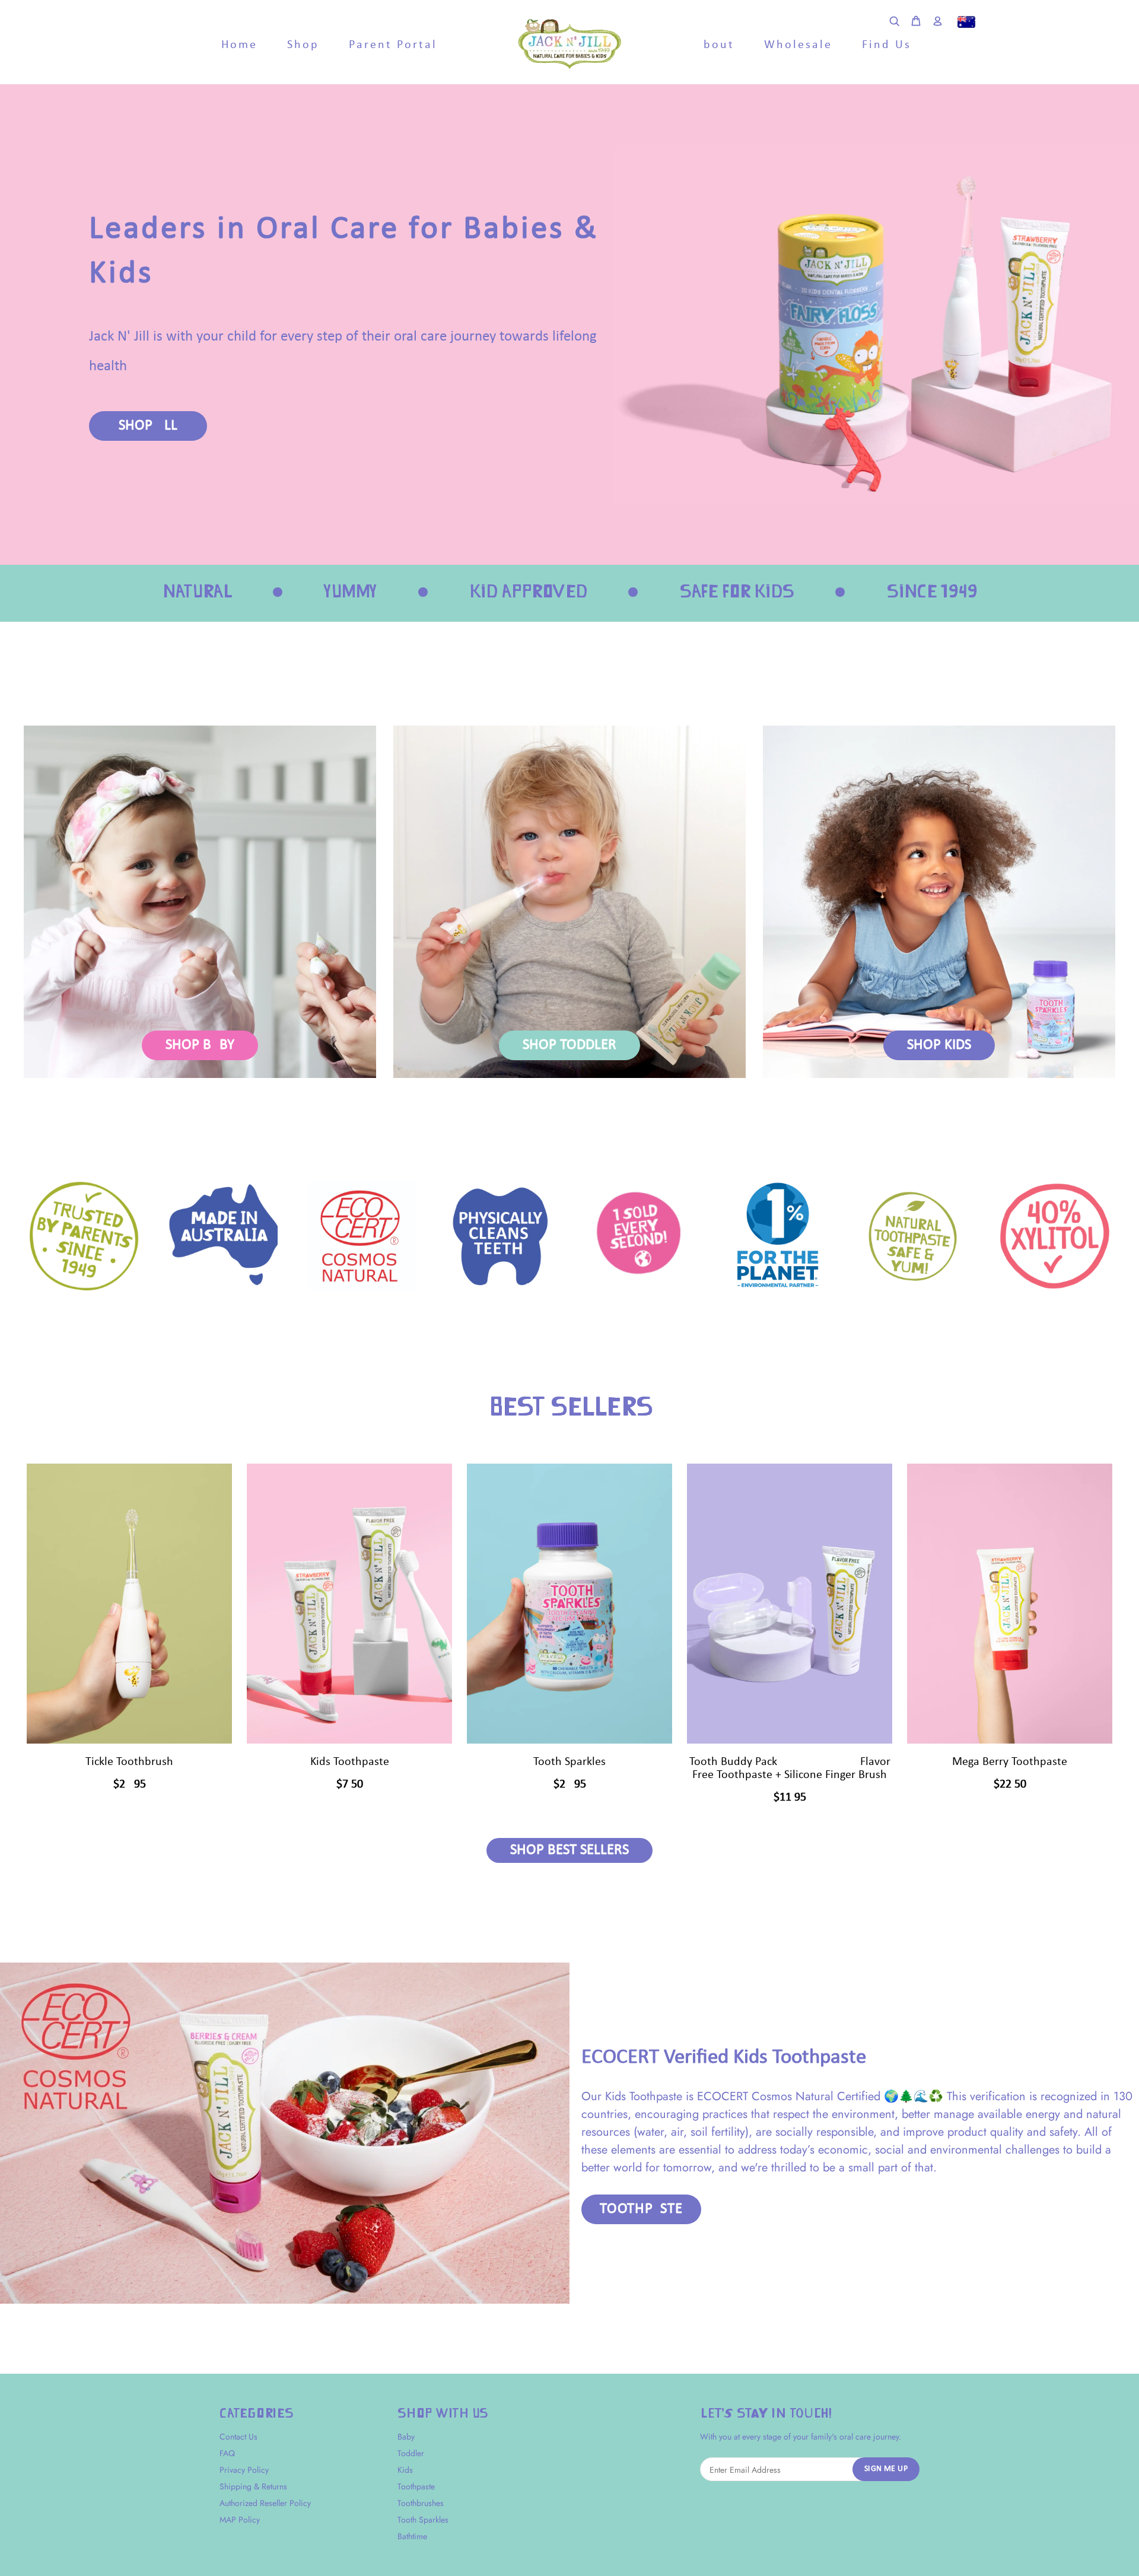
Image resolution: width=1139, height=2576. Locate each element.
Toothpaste (641, 2209)
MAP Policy (240, 2520)
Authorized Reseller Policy (265, 2503)
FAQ (227, 2453)
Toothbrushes (421, 2503)
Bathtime (412, 2536)
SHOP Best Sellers (569, 1850)
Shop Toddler (569, 1045)
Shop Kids (939, 1045)
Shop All (148, 426)
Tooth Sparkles (423, 2520)
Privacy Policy (244, 2470)
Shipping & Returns (253, 2486)
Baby (406, 2437)
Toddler (411, 2453)
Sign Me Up (886, 2469)
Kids (405, 2470)
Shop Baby (200, 1045)
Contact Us (238, 2437)
